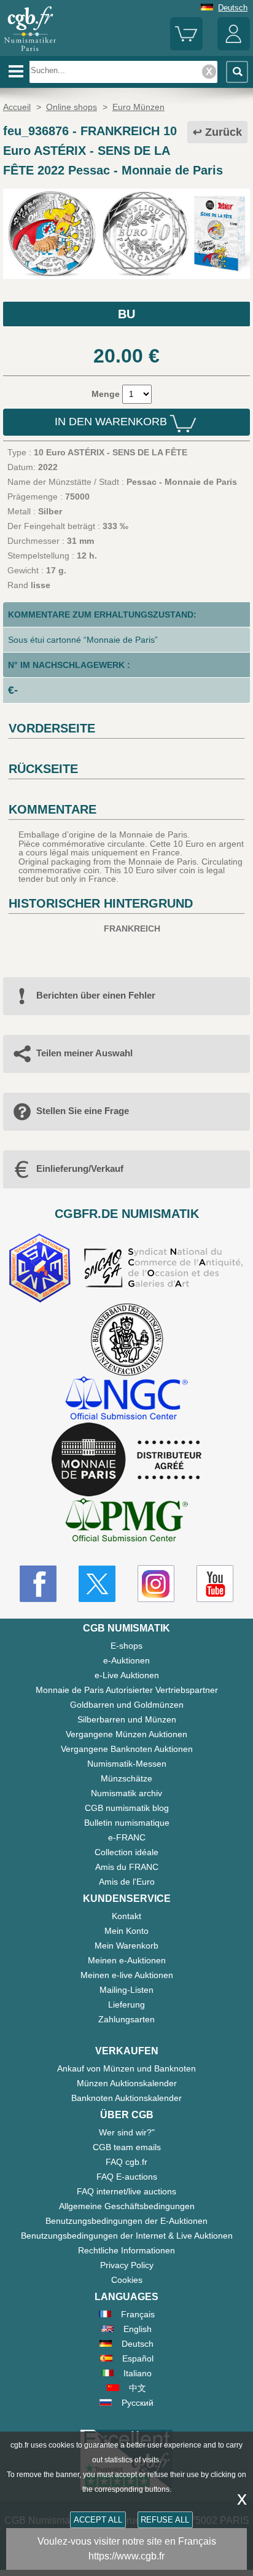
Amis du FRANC (127, 1867)
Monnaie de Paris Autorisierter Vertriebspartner (127, 1690)
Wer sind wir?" (127, 2132)
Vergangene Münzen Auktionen (126, 1734)
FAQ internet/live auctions (126, 2191)
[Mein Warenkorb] (186, 48)
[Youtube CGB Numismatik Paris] (215, 1584)
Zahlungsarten (126, 2019)
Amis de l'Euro (127, 1882)
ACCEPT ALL (98, 2520)
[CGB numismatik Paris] (30, 52)
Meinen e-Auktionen (127, 1960)
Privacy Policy (127, 2265)
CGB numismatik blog (127, 1808)
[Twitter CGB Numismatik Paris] (97, 1584)
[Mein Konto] (234, 48)
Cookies (127, 2280)
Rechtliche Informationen (126, 2250)
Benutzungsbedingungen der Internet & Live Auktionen (127, 2236)
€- (13, 690)
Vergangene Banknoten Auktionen (127, 1749)
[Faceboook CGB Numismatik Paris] (38, 1584)
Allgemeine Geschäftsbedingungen (127, 2206)
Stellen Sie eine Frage (83, 1111)
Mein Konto (126, 1931)
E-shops (126, 1646)
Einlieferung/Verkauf (80, 1168)
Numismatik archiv (126, 1793)
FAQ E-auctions (127, 2177)
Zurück (224, 132)
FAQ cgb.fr (126, 2162)
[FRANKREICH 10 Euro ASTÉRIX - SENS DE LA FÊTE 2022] (126, 276)
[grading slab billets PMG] (126, 1522)
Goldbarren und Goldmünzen (127, 1705)
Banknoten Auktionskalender (126, 2098)
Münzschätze (126, 1778)
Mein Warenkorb (126, 1946)
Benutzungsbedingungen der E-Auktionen (126, 2221)
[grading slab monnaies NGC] (126, 1400)
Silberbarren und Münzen (127, 1719)
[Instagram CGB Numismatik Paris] (156, 1584)
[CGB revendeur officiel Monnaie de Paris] (126, 1460)
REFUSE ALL (165, 2520)
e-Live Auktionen (127, 1675)
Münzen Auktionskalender (127, 2083)
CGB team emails (127, 2147)
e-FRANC (127, 1837)
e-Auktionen (126, 1660)
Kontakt (126, 1916)
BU (126, 314)
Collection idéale (126, 1852)
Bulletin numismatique (127, 1823)
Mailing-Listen (126, 1990)
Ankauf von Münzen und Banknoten (126, 2068)
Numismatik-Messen (127, 1764)
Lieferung (126, 2005)
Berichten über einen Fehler (96, 995)
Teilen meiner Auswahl (84, 1053)
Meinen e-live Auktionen (127, 1975)
